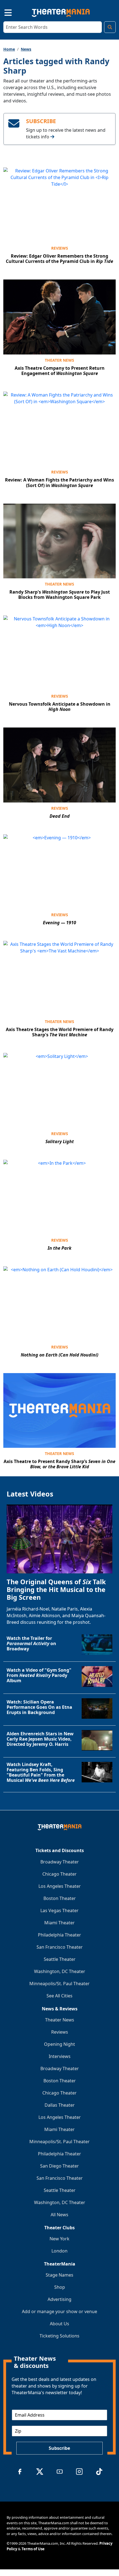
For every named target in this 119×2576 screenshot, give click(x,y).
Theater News (59, 360)
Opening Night (59, 2044)
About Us (59, 2324)
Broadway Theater (60, 1862)
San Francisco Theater (60, 1947)
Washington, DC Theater (60, 1971)
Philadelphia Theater (59, 1935)
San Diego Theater (59, 2166)
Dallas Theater (60, 2105)
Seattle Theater (60, 1959)
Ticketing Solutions (59, 2336)
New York (59, 2239)
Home (9, 49)
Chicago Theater (59, 1874)
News (26, 49)
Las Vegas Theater (59, 1910)
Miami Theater (59, 1923)
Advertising (59, 2299)
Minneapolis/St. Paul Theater (59, 1984)
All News (59, 2215)
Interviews (60, 2056)
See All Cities (59, 1996)
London (59, 2251)
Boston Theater (60, 1898)
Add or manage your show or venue (59, 2311)
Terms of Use (33, 2549)
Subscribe (59, 2448)
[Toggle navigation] (3, 12)
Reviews (60, 248)
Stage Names (59, 2275)
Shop (60, 2287)
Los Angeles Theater (60, 1886)
